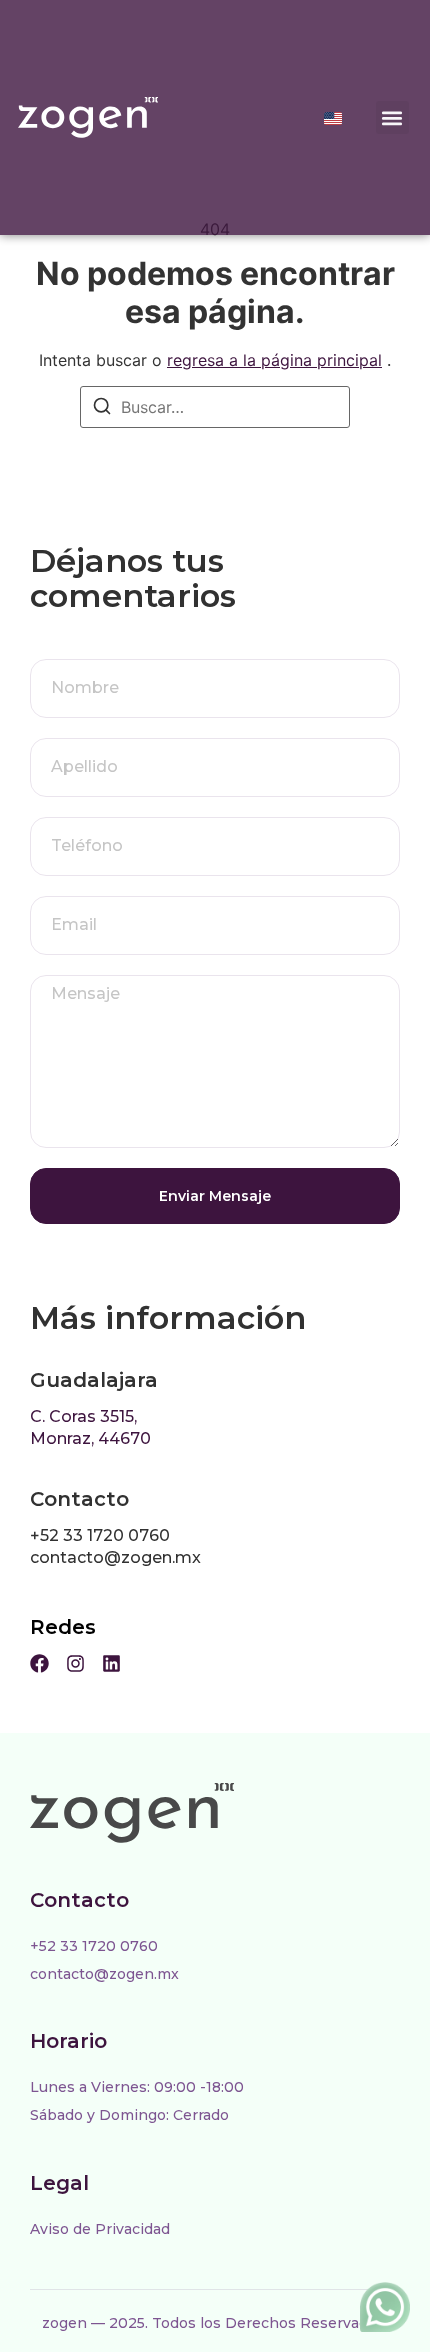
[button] (392, 117)
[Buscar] (102, 409)
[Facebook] (39, 1663)
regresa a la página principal (274, 360)
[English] (333, 118)
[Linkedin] (111, 1663)
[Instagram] (75, 1663)
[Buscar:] (215, 407)
